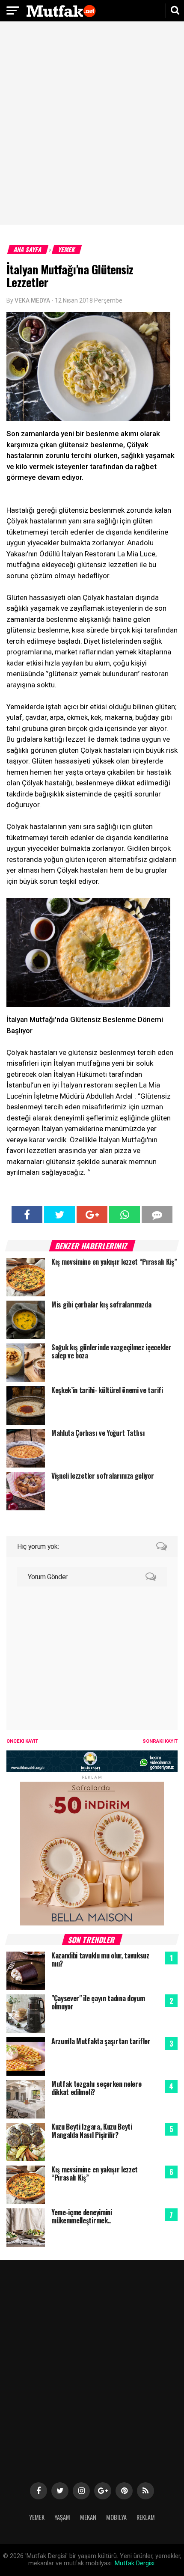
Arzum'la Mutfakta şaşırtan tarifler (101, 2041)
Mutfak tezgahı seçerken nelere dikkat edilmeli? (96, 2088)
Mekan (88, 2517)
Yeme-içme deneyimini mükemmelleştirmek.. (82, 2216)
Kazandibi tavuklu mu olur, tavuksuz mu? (100, 1959)
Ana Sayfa (28, 249)
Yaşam (62, 2517)
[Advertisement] (92, 124)
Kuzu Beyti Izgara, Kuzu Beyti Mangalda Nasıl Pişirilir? (92, 2131)
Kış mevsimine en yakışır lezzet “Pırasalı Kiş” (95, 2173)
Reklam (146, 2517)
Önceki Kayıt (22, 1741)
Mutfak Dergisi (135, 2563)
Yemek (67, 249)
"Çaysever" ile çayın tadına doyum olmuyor (98, 2002)
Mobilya (116, 2517)
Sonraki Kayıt (160, 1741)
